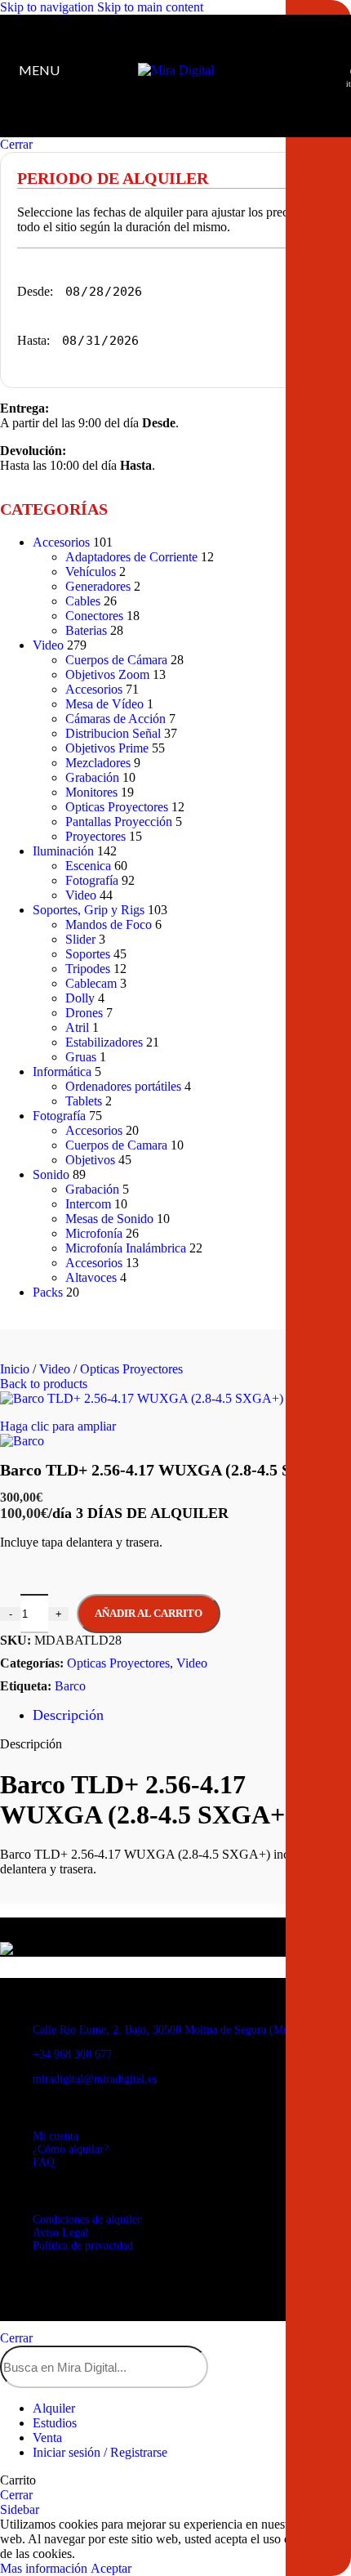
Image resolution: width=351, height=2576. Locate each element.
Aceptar (111, 2568)
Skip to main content (150, 7)
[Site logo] (176, 70)
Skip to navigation (49, 7)
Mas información (45, 2568)
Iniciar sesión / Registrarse (100, 2452)
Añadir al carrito (149, 1613)
